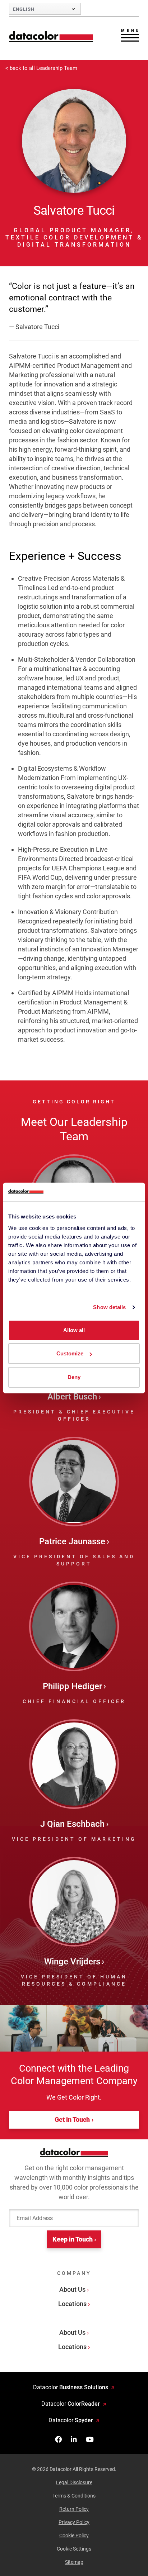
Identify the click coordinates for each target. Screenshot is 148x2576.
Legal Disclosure (74, 2482)
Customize (70, 1353)
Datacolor (71, 2387)
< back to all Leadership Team (41, 68)
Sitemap (74, 2562)
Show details (109, 1307)
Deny (74, 1377)
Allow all (74, 1330)
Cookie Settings (74, 2549)
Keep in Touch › (74, 2239)
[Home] (51, 36)
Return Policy (74, 2509)
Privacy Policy (74, 2522)
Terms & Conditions (74, 2496)
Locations (72, 2304)
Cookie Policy (74, 2535)
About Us (72, 2289)
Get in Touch (72, 2119)
